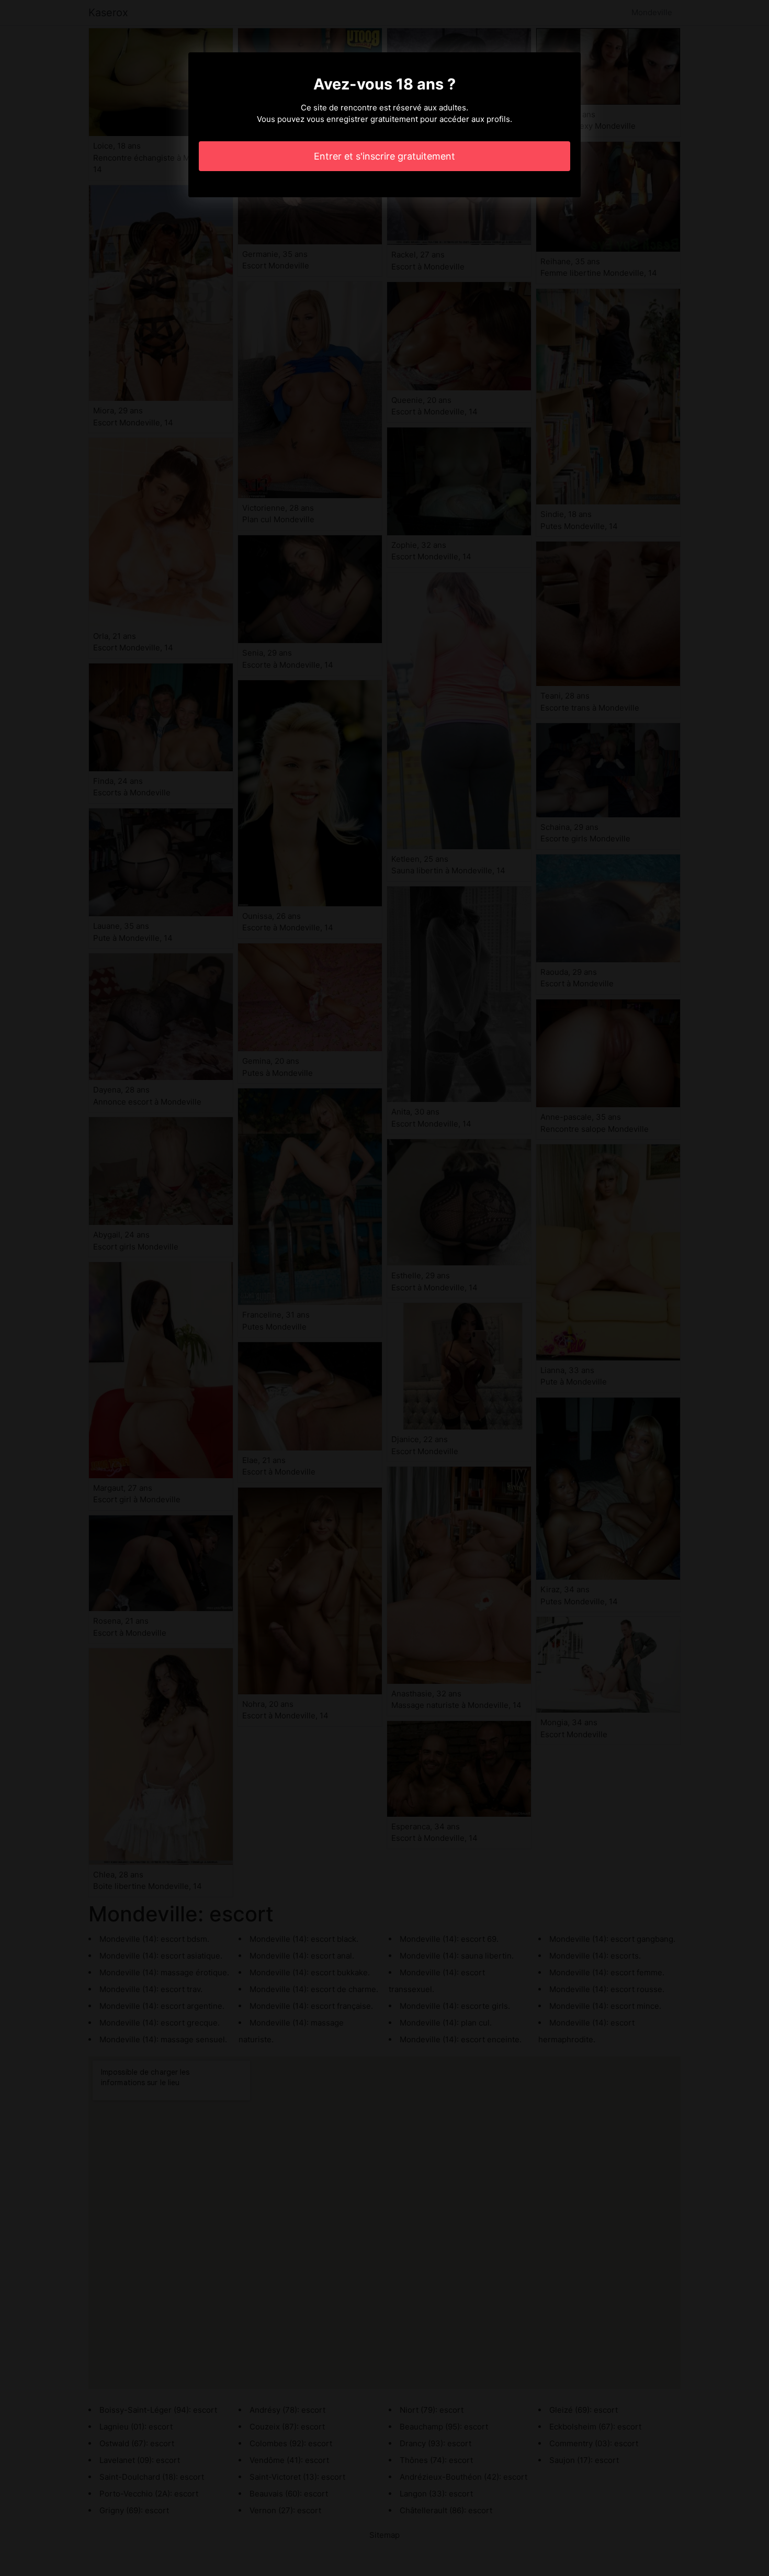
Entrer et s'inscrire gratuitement (384, 156)
